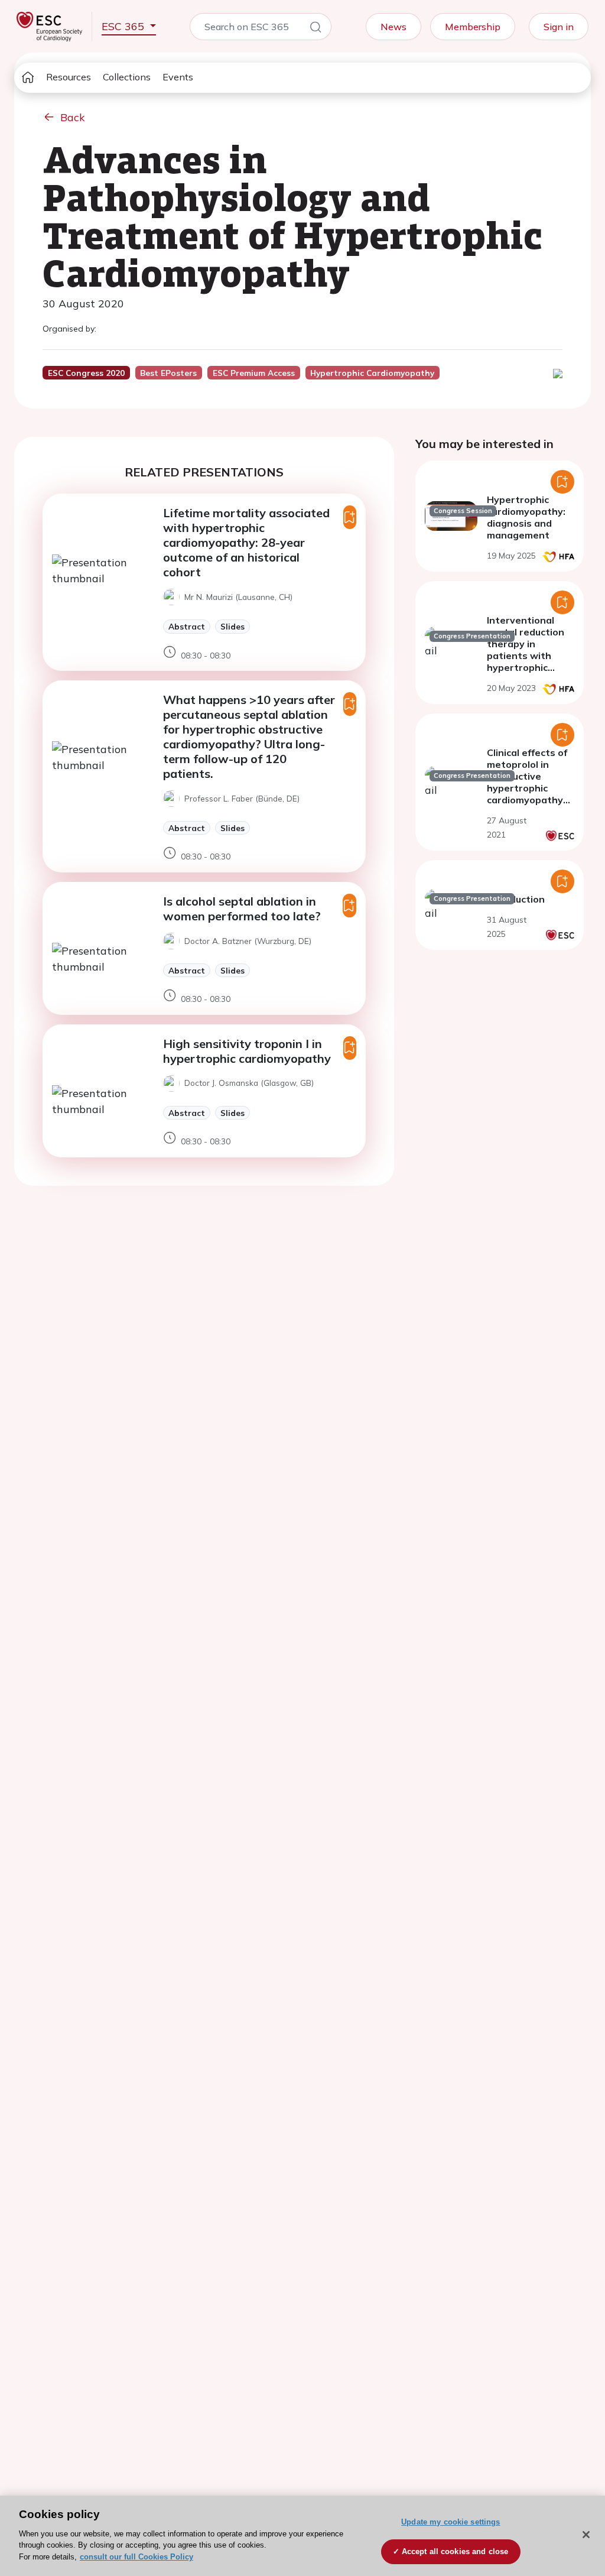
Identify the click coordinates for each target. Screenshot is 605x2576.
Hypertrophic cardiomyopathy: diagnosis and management (526, 517)
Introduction (516, 899)
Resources (69, 77)
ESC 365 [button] (124, 26)
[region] (302, 2536)
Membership (473, 27)
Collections (127, 77)
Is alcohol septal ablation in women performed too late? (242, 909)
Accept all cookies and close (455, 2551)
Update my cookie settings (451, 2522)
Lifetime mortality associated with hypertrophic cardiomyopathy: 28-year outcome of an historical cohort (246, 542)
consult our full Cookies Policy (136, 2557)
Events (178, 77)
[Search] (315, 29)
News (393, 27)
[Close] (586, 2535)
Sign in (559, 27)
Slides (232, 626)
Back (73, 117)
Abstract (187, 626)
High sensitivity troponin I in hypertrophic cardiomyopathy (247, 1051)
